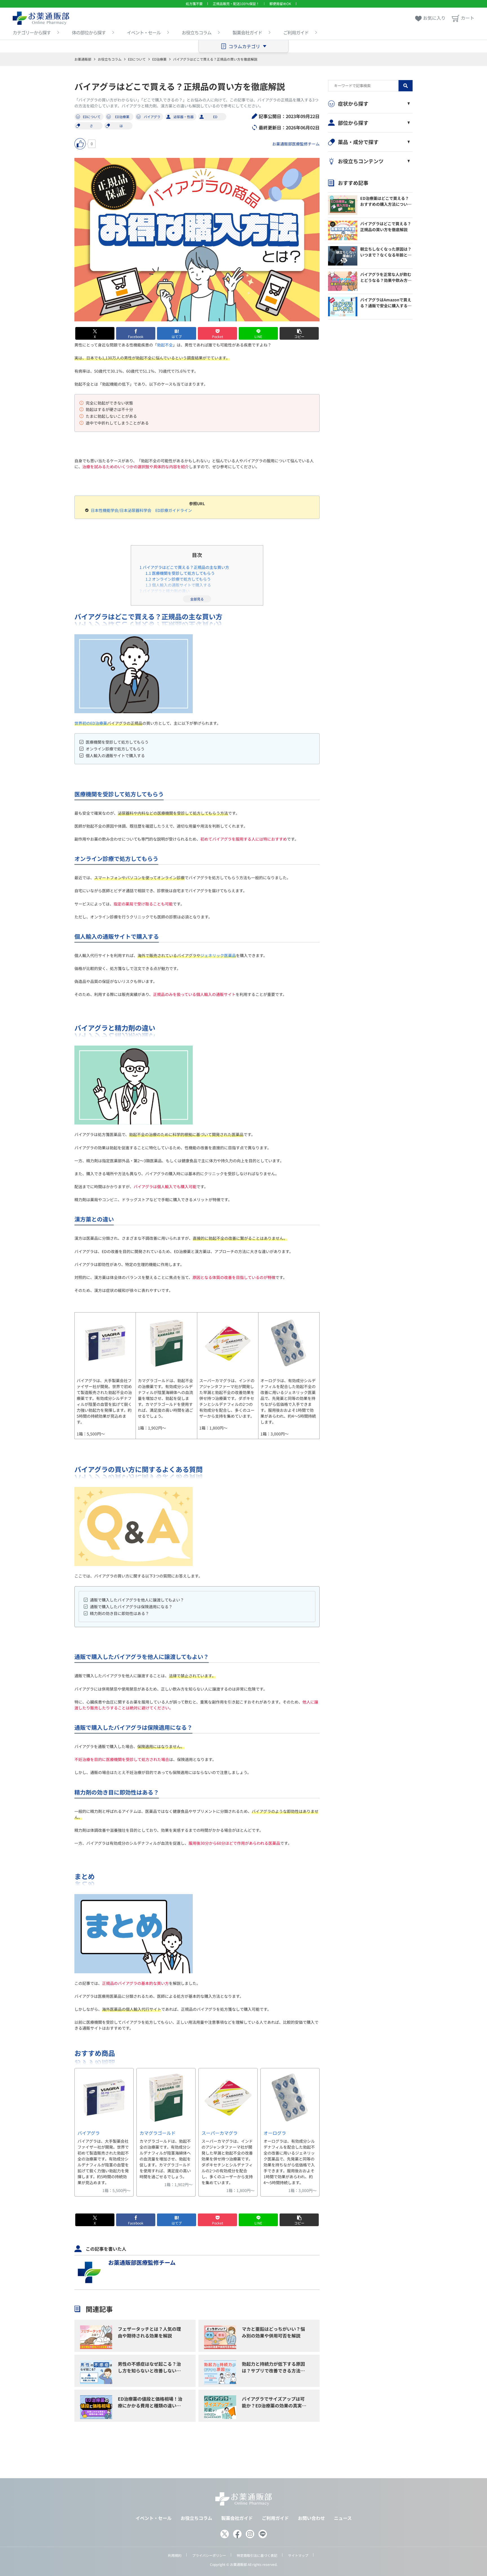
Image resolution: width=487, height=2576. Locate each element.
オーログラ (275, 2133)
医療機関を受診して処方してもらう (180, 573)
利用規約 (175, 2555)
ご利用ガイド (296, 32)
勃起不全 (165, 345)
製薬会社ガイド (247, 32)
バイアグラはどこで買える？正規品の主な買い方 (184, 567)
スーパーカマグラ (220, 2133)
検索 (406, 86)
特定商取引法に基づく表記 (257, 2555)
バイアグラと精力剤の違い (165, 591)
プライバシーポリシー (209, 2555)
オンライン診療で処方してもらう (178, 579)
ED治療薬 (159, 59)
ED (215, 117)
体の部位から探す (89, 32)
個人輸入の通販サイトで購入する (178, 585)
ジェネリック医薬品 (218, 955)
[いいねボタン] (80, 144)
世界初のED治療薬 (91, 723)
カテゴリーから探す (32, 32)
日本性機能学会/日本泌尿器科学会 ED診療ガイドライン (141, 510)
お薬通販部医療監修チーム (296, 144)
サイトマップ (298, 2555)
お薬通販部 (83, 59)
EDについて (137, 59)
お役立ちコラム (197, 32)
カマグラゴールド (158, 2133)
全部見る (197, 599)
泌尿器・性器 (183, 117)
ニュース (343, 2518)
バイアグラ (152, 117)
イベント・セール (144, 32)
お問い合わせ (311, 2518)
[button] (299, 333)
